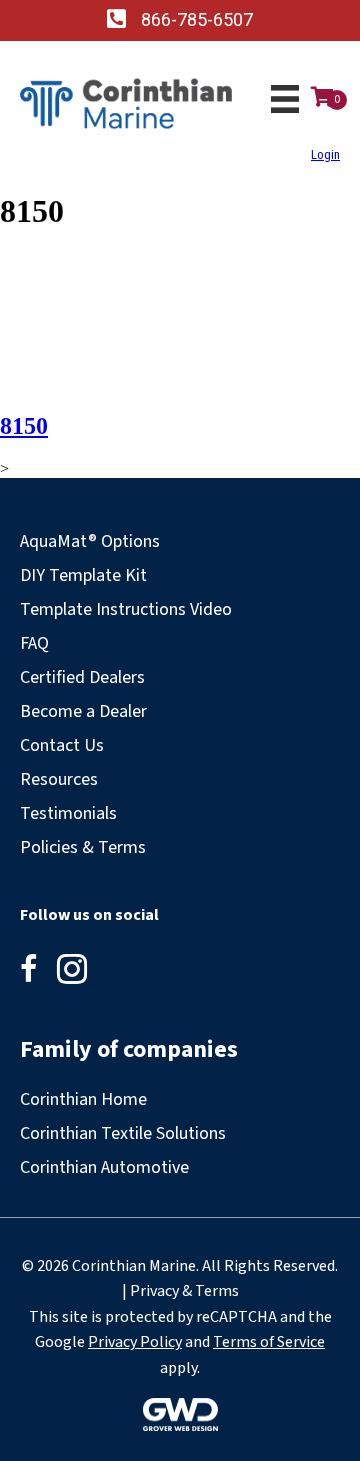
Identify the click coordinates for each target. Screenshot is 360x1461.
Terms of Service (269, 1342)
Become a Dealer (83, 711)
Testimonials (68, 813)
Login (325, 154)
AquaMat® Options (90, 541)
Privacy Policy (135, 1342)
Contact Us (62, 745)
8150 (24, 426)
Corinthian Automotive (104, 1167)
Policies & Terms (83, 847)
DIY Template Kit (83, 575)
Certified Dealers (82, 677)
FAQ (34, 643)
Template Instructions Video (126, 609)
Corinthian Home (83, 1099)
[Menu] (285, 99)
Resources (59, 779)
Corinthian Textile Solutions (123, 1133)
